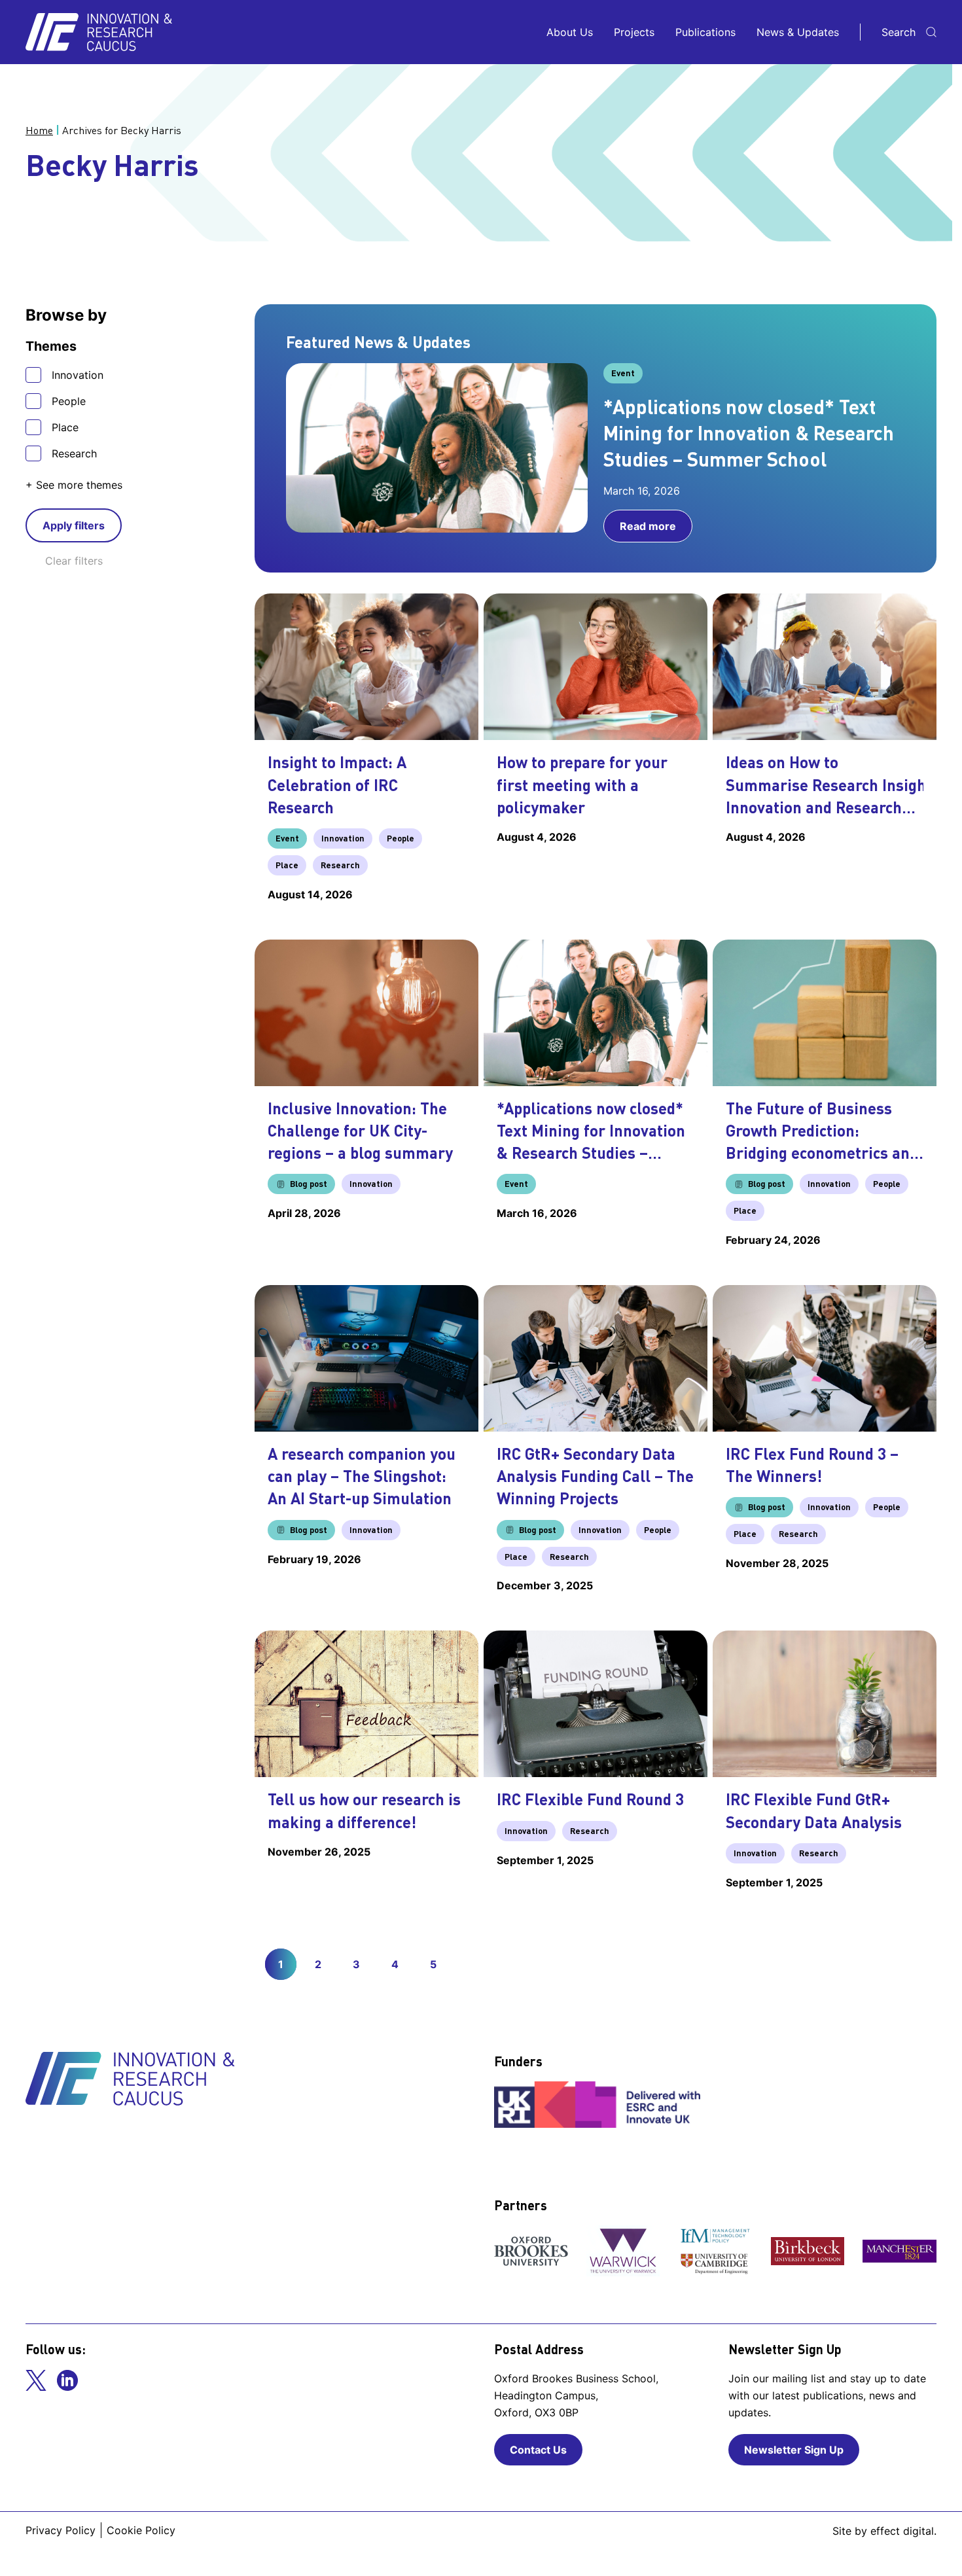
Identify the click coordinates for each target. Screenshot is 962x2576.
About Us (570, 32)
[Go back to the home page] (99, 32)
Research (74, 453)
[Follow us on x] (36, 2380)
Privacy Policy (61, 2530)
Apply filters (74, 525)
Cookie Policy (141, 2530)
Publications (705, 32)
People (69, 401)
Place (65, 427)
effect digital (902, 2531)
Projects (634, 32)
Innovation (78, 375)
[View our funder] (599, 2104)
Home (39, 130)
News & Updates (798, 32)
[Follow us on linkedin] (67, 2380)
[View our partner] (531, 2251)
